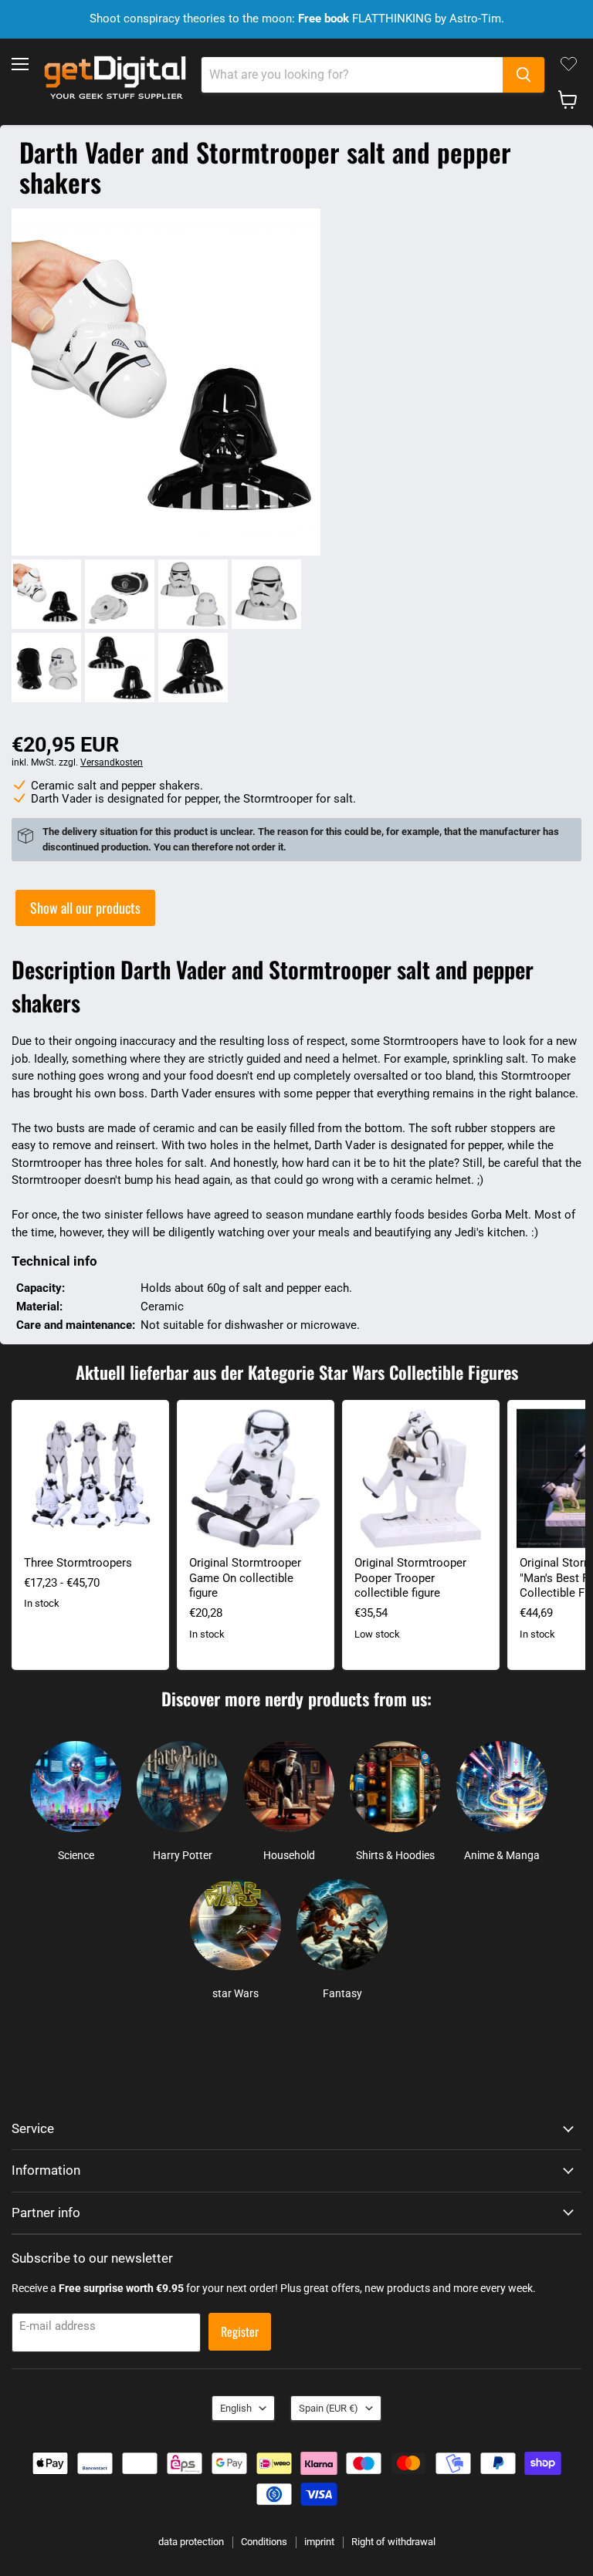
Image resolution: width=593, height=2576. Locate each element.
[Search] (524, 75)
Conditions (264, 2542)
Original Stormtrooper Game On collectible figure (245, 1578)
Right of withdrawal (393, 2542)
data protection (191, 2542)
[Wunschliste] (569, 64)
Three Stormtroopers (78, 1563)
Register (240, 2331)
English (236, 2408)
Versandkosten (112, 762)
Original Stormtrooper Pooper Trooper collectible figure (410, 1578)
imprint (319, 2542)
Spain (329, 2408)
